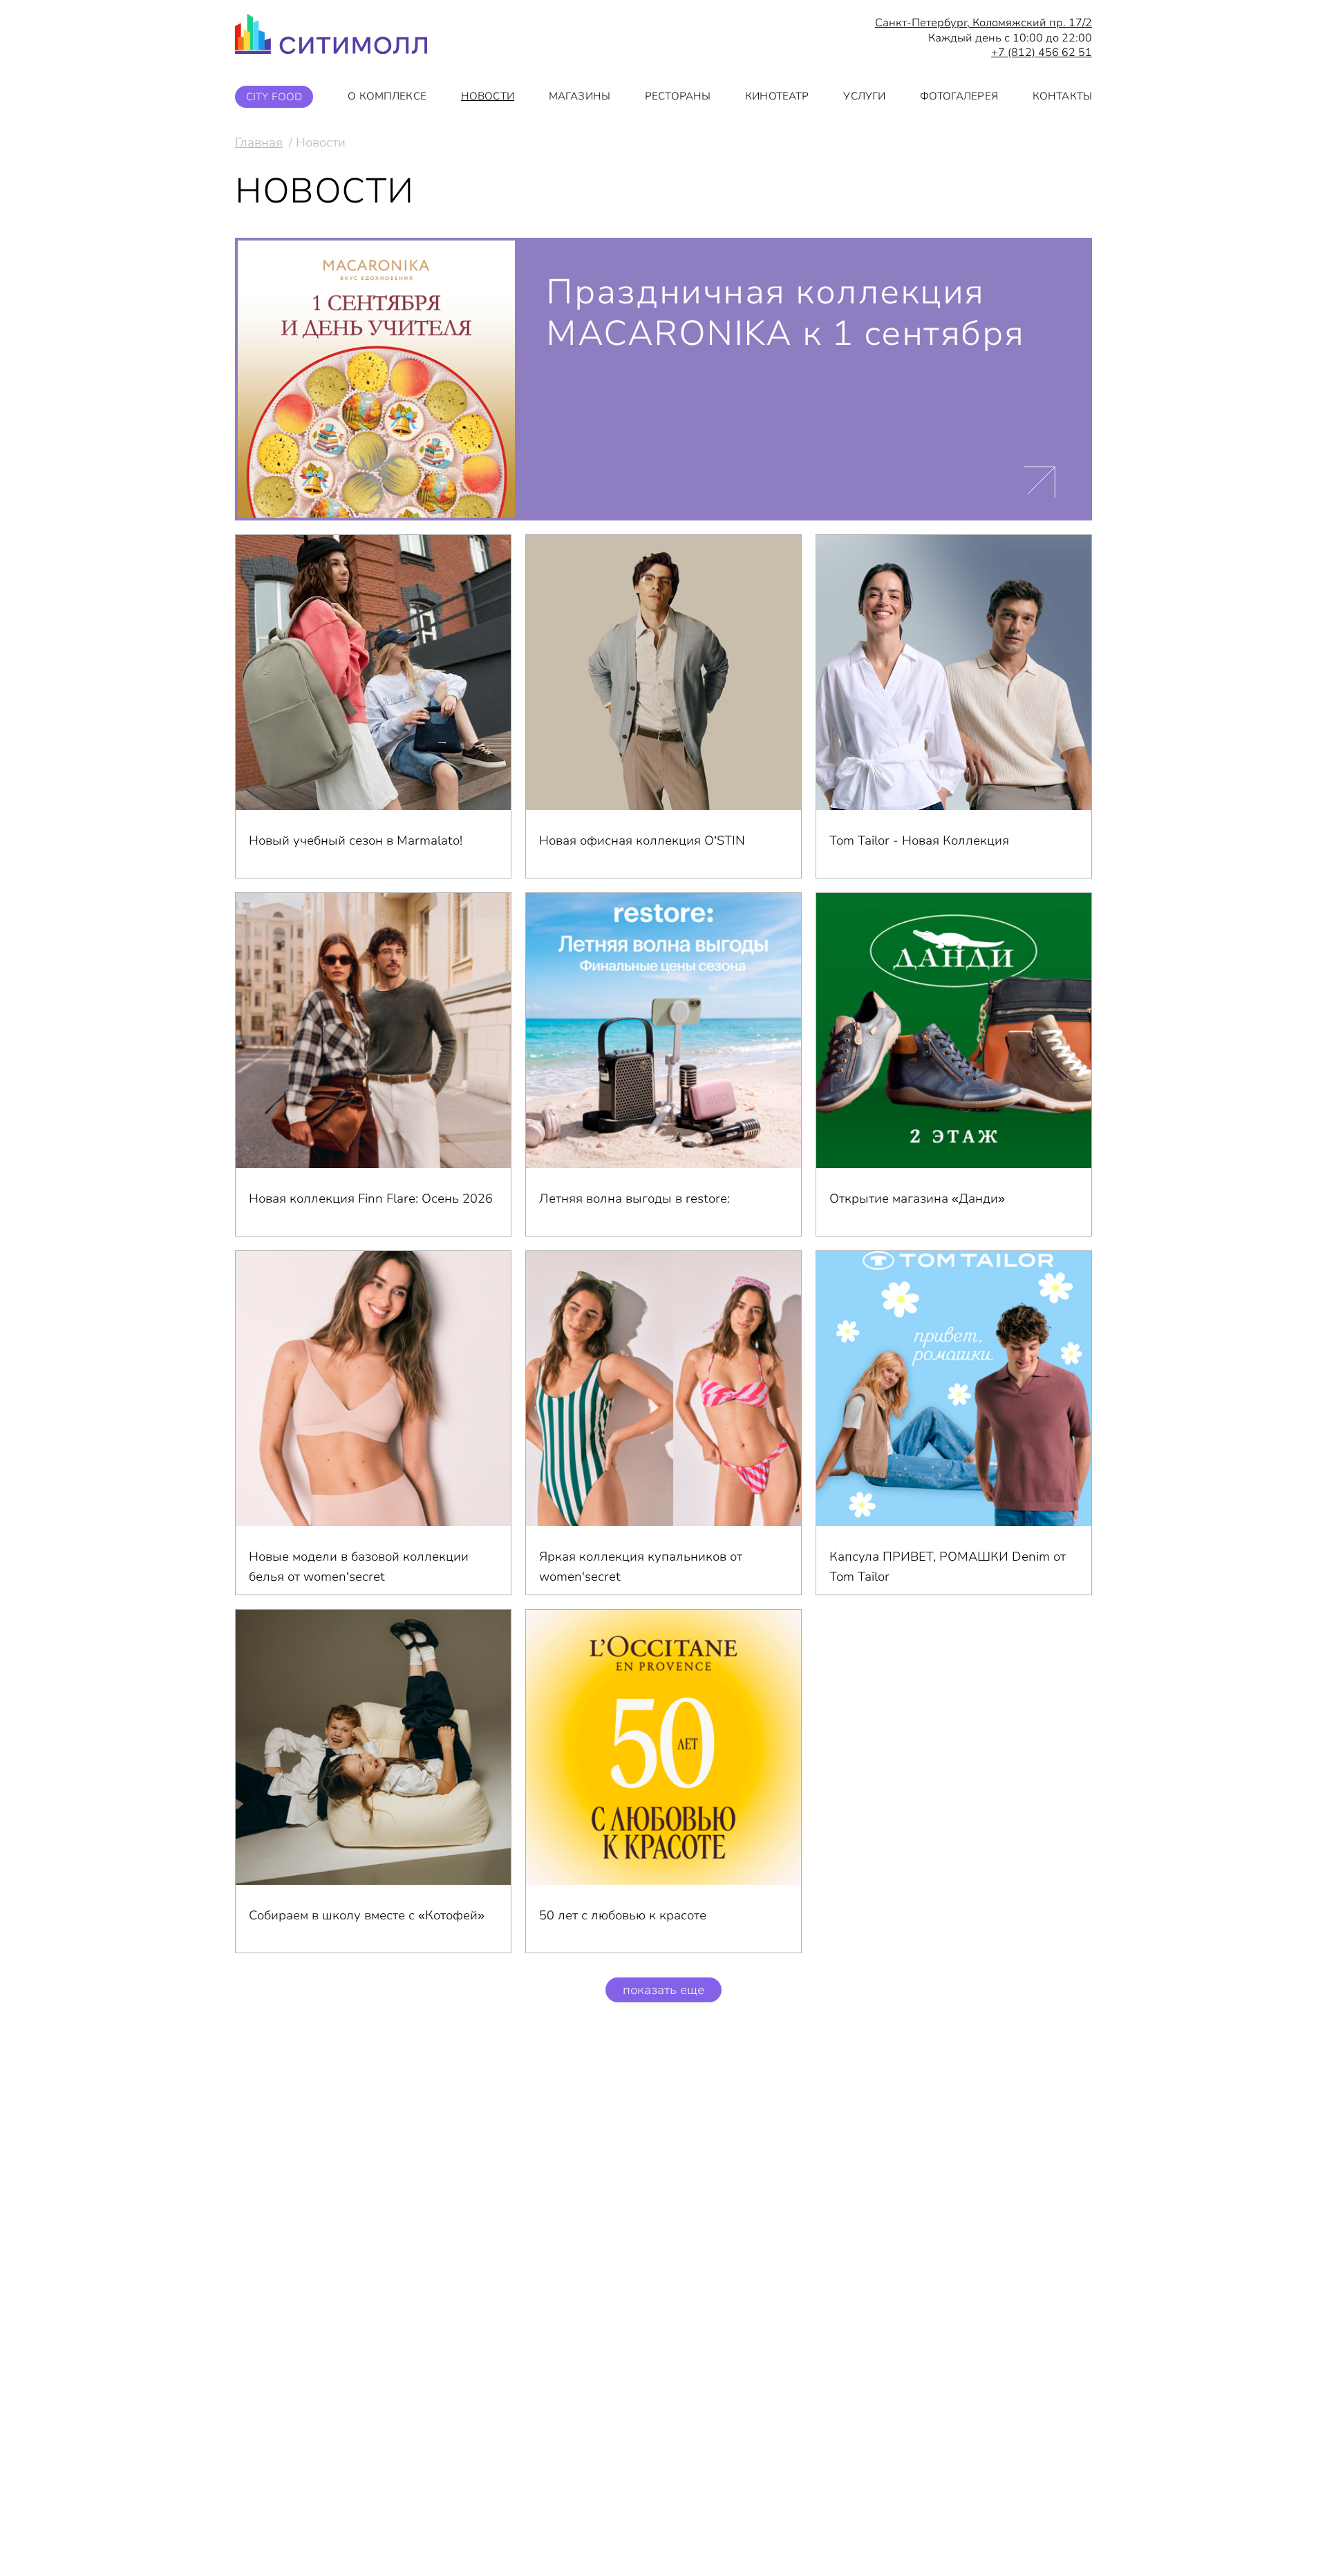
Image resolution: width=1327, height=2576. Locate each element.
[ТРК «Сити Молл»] (331, 38)
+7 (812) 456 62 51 (1042, 53)
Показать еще (663, 1990)
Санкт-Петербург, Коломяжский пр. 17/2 (984, 23)
